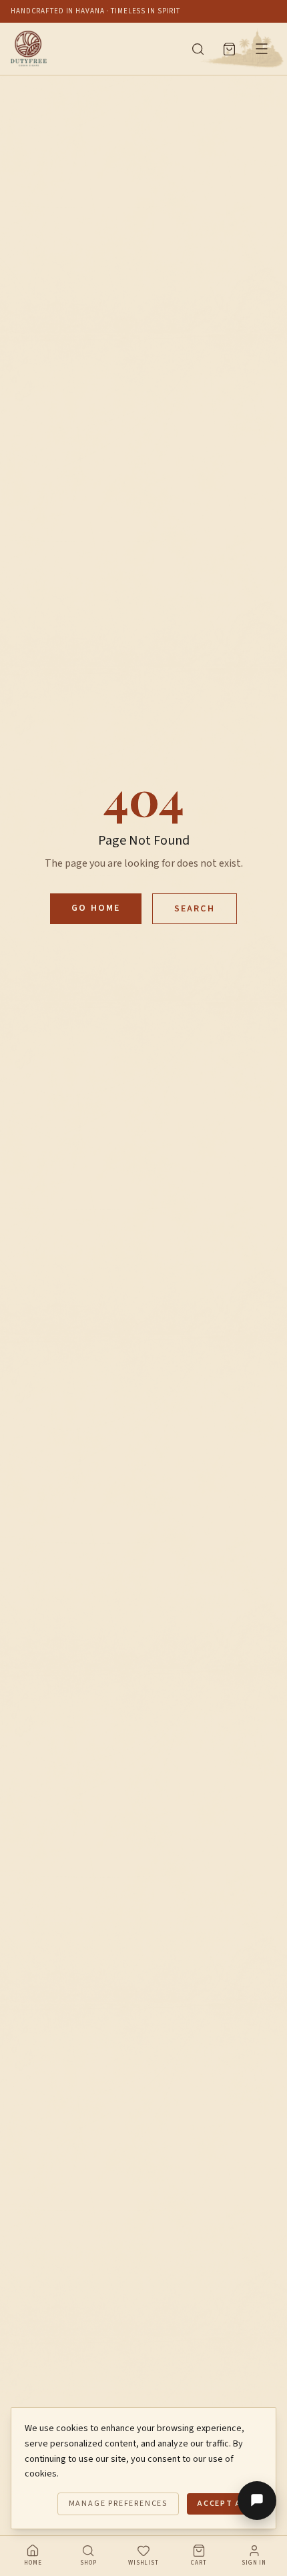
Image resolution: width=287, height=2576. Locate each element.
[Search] (198, 49)
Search (195, 909)
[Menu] (262, 49)
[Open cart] (229, 49)
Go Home (96, 908)
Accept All (225, 2504)
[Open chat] (257, 2501)
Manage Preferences (118, 2504)
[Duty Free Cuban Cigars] (92, 49)
